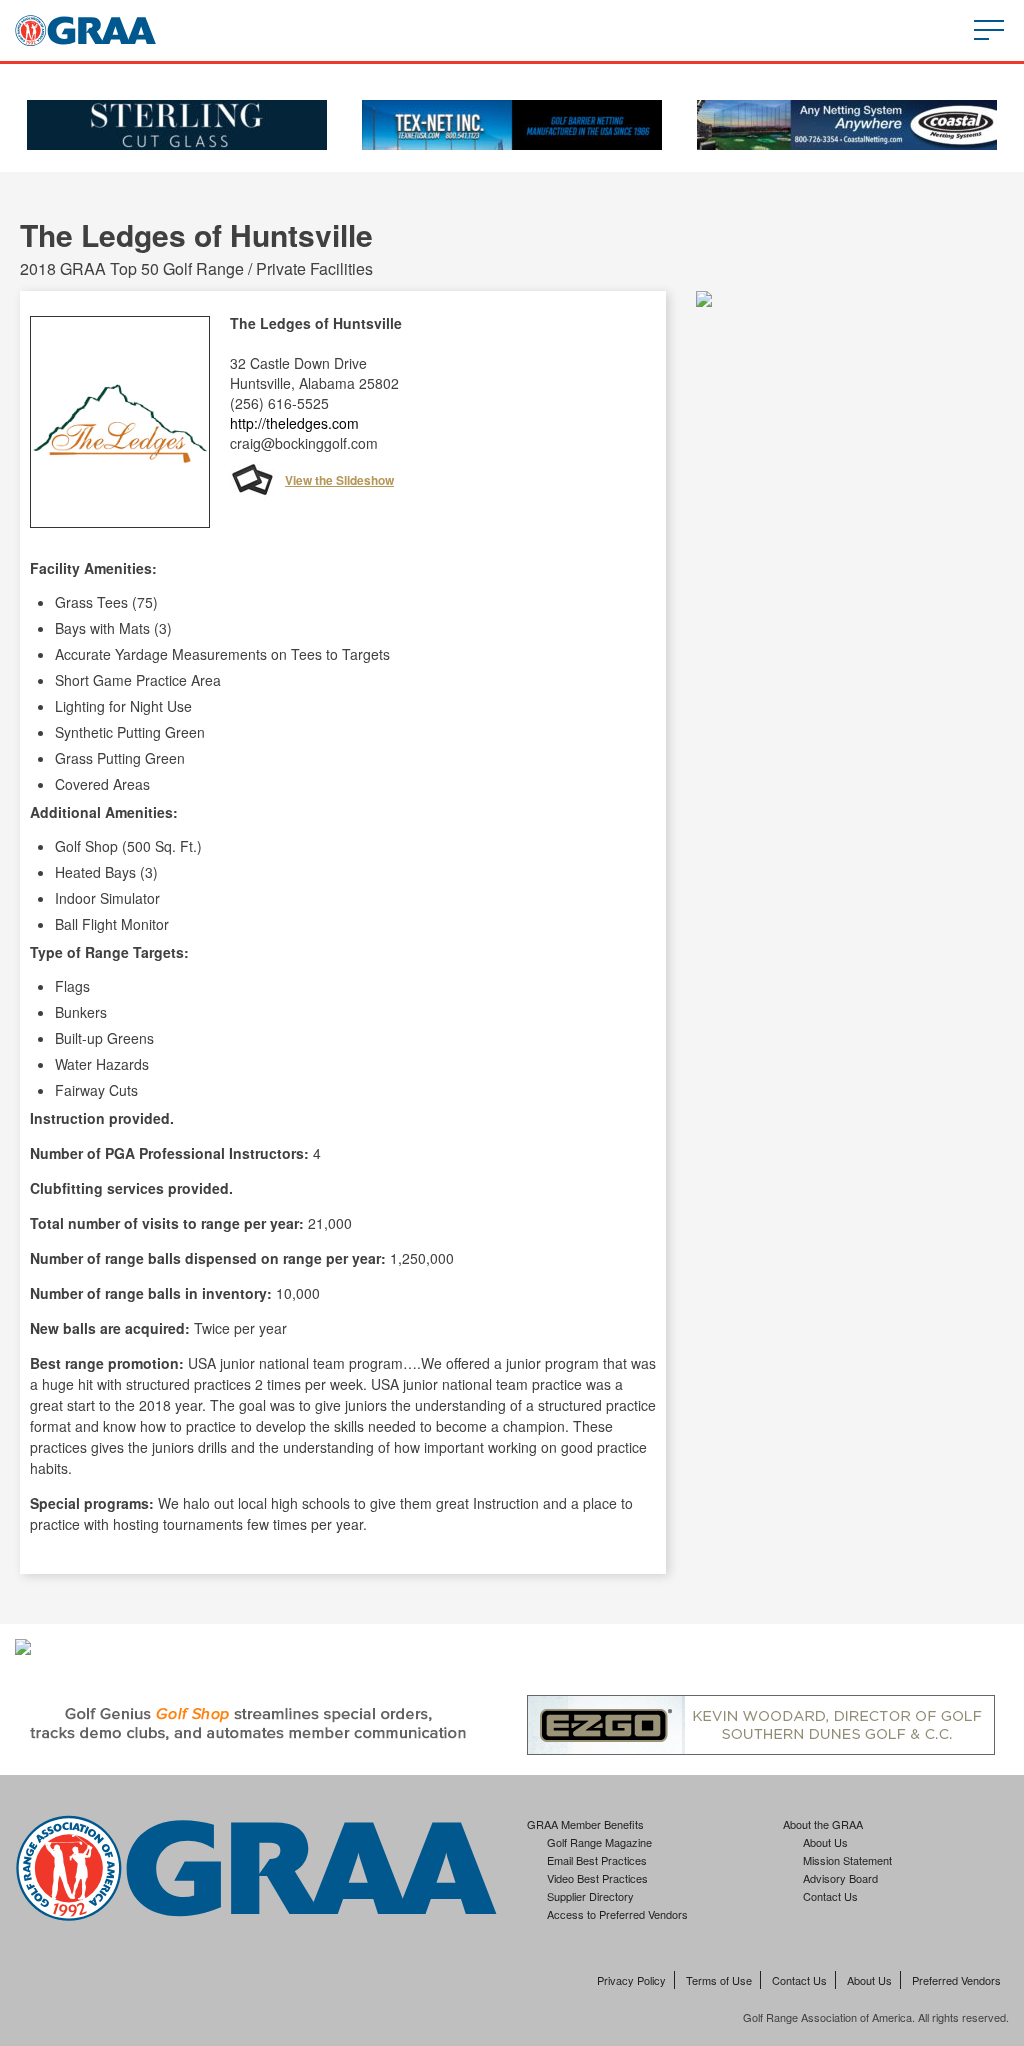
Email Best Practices (597, 1860)
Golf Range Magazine (599, 1842)
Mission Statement (847, 1860)
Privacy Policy (631, 1980)
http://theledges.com (294, 423)
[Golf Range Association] (85, 30)
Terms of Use (719, 1980)
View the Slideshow (339, 480)
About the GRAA (823, 1824)
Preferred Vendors (956, 1980)
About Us (825, 1842)
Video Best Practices (597, 1878)
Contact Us (830, 1896)
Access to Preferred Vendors (617, 1914)
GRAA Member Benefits (585, 1824)
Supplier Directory (590, 1896)
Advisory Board (840, 1878)
